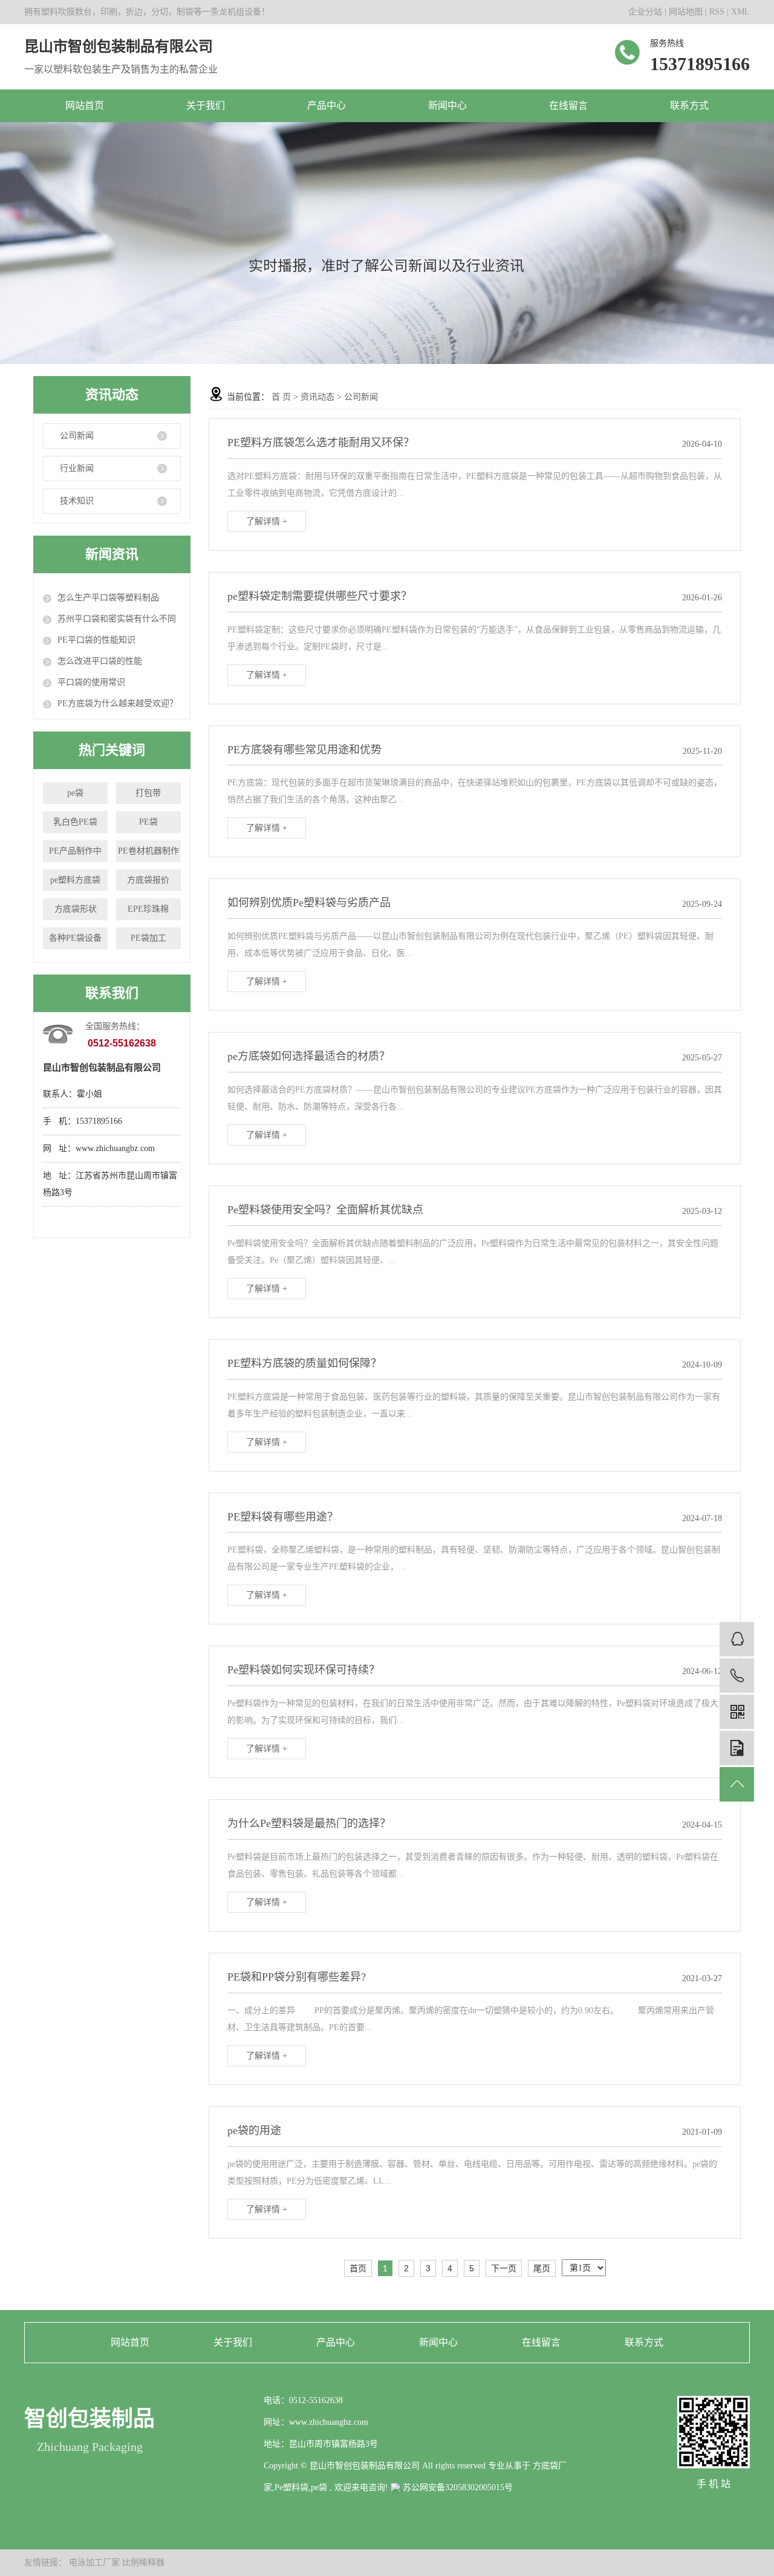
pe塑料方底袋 (75, 880)
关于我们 (206, 105)
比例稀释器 (143, 2562)
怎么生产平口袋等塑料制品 (108, 598)
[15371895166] (737, 1676)
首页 (358, 2268)
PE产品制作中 (75, 851)
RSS (717, 12)
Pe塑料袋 (291, 2487)
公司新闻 (77, 436)
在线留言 (568, 105)
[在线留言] (737, 1748)
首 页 (281, 397)
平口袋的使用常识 (91, 682)
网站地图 (687, 12)
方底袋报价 (148, 880)
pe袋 (75, 793)
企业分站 (645, 12)
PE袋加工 (148, 938)
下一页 (504, 2268)
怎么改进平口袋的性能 (100, 661)
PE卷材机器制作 (148, 851)
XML (740, 12)
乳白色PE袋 (75, 822)
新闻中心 (447, 105)
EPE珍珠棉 (148, 909)
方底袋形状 (76, 909)
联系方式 (689, 105)
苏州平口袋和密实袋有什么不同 (117, 619)
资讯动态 (317, 397)
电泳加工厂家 (96, 2562)
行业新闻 (77, 468)
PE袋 (148, 822)
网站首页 (85, 105)
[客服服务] (737, 1639)
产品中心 (327, 105)
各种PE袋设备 (75, 938)
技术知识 (77, 501)
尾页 (542, 2268)
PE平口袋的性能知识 (96, 640)
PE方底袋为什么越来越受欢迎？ (118, 703)
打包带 (148, 793)
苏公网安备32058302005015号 (457, 2487)
